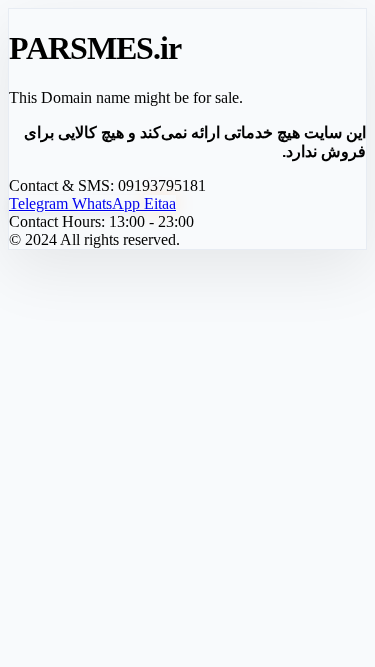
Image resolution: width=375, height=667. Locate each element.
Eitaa (160, 203)
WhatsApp (108, 203)
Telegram (40, 203)
